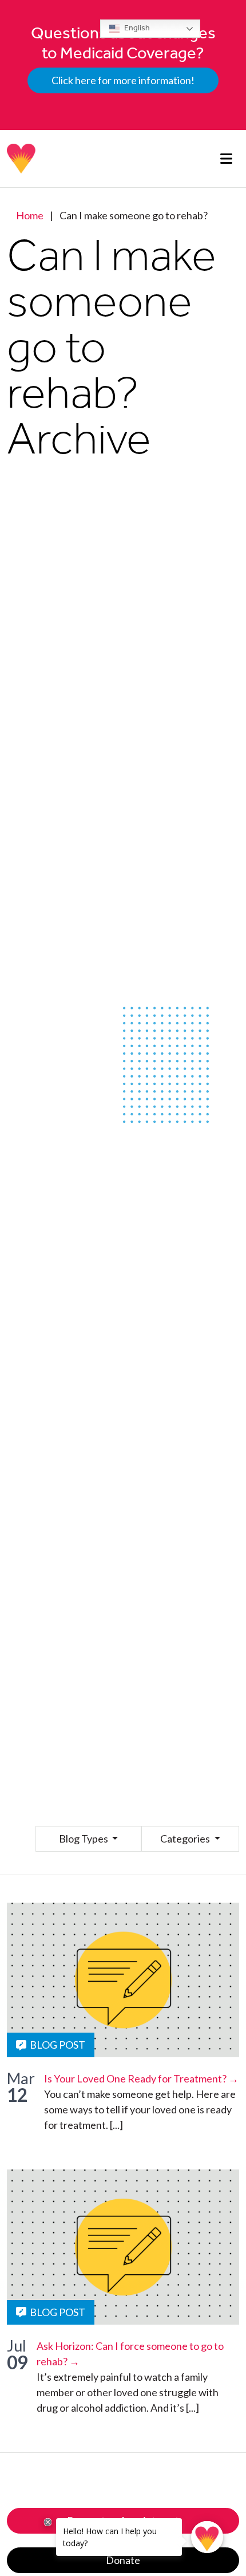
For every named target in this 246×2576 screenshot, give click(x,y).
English (136, 28)
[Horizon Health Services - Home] (22, 159)
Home (30, 215)
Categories (186, 1839)
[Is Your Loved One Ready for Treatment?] (123, 1980)
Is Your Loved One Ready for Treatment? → (141, 2078)
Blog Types (84, 1839)
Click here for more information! (123, 80)
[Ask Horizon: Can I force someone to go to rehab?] (123, 2247)
